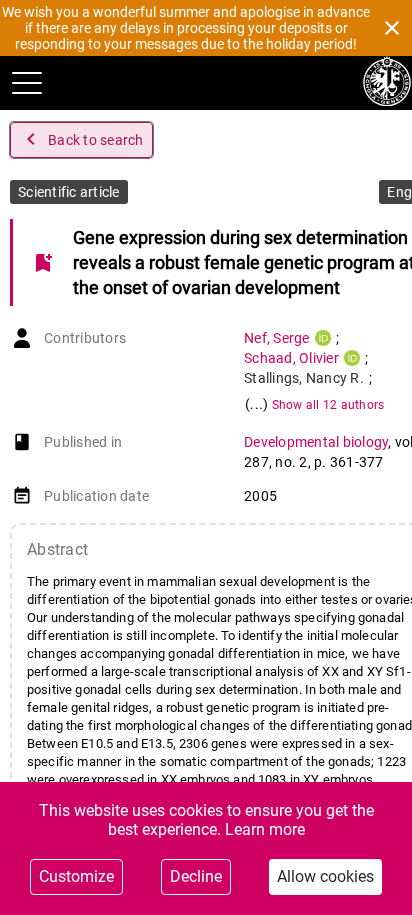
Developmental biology (316, 442)
